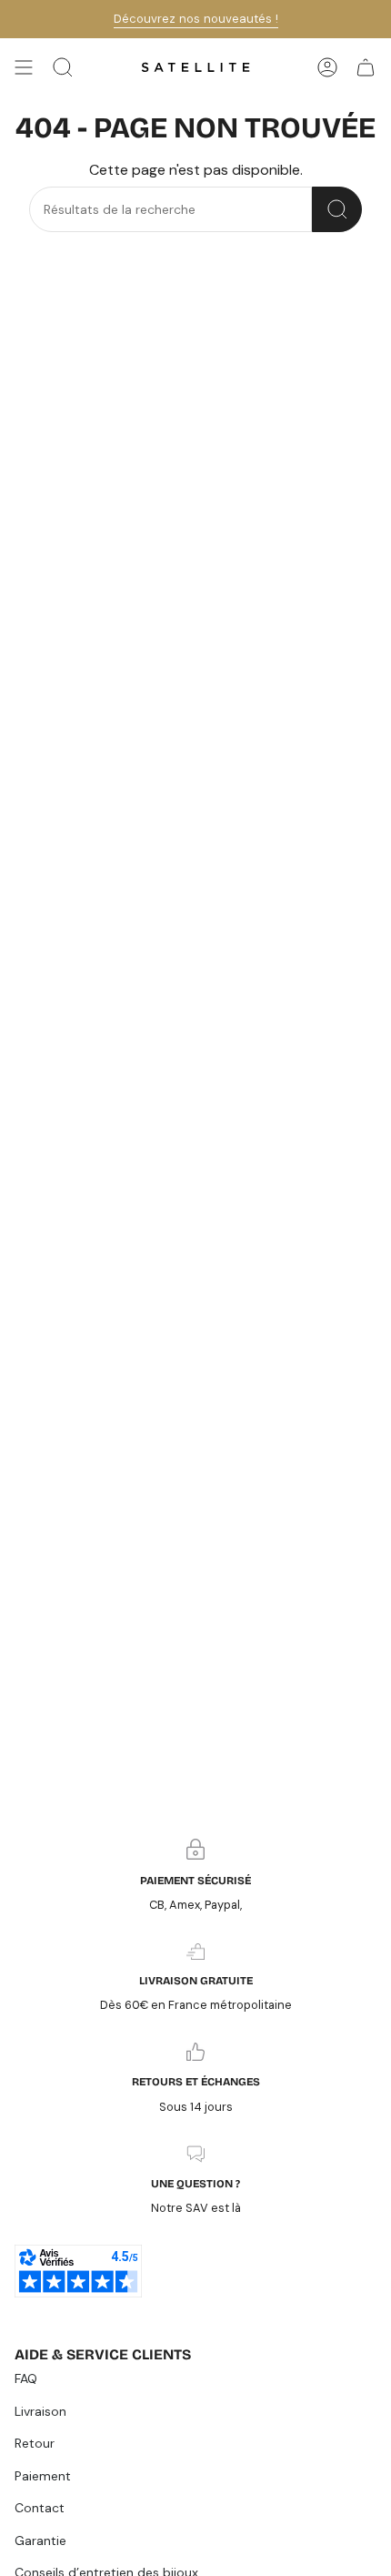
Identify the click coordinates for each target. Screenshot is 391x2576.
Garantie (40, 2541)
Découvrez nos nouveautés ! (196, 19)
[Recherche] (337, 209)
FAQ (26, 2378)
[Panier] (366, 67)
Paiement (43, 2476)
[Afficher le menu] (24, 67)
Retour (35, 2443)
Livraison (40, 2411)
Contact (40, 2508)
